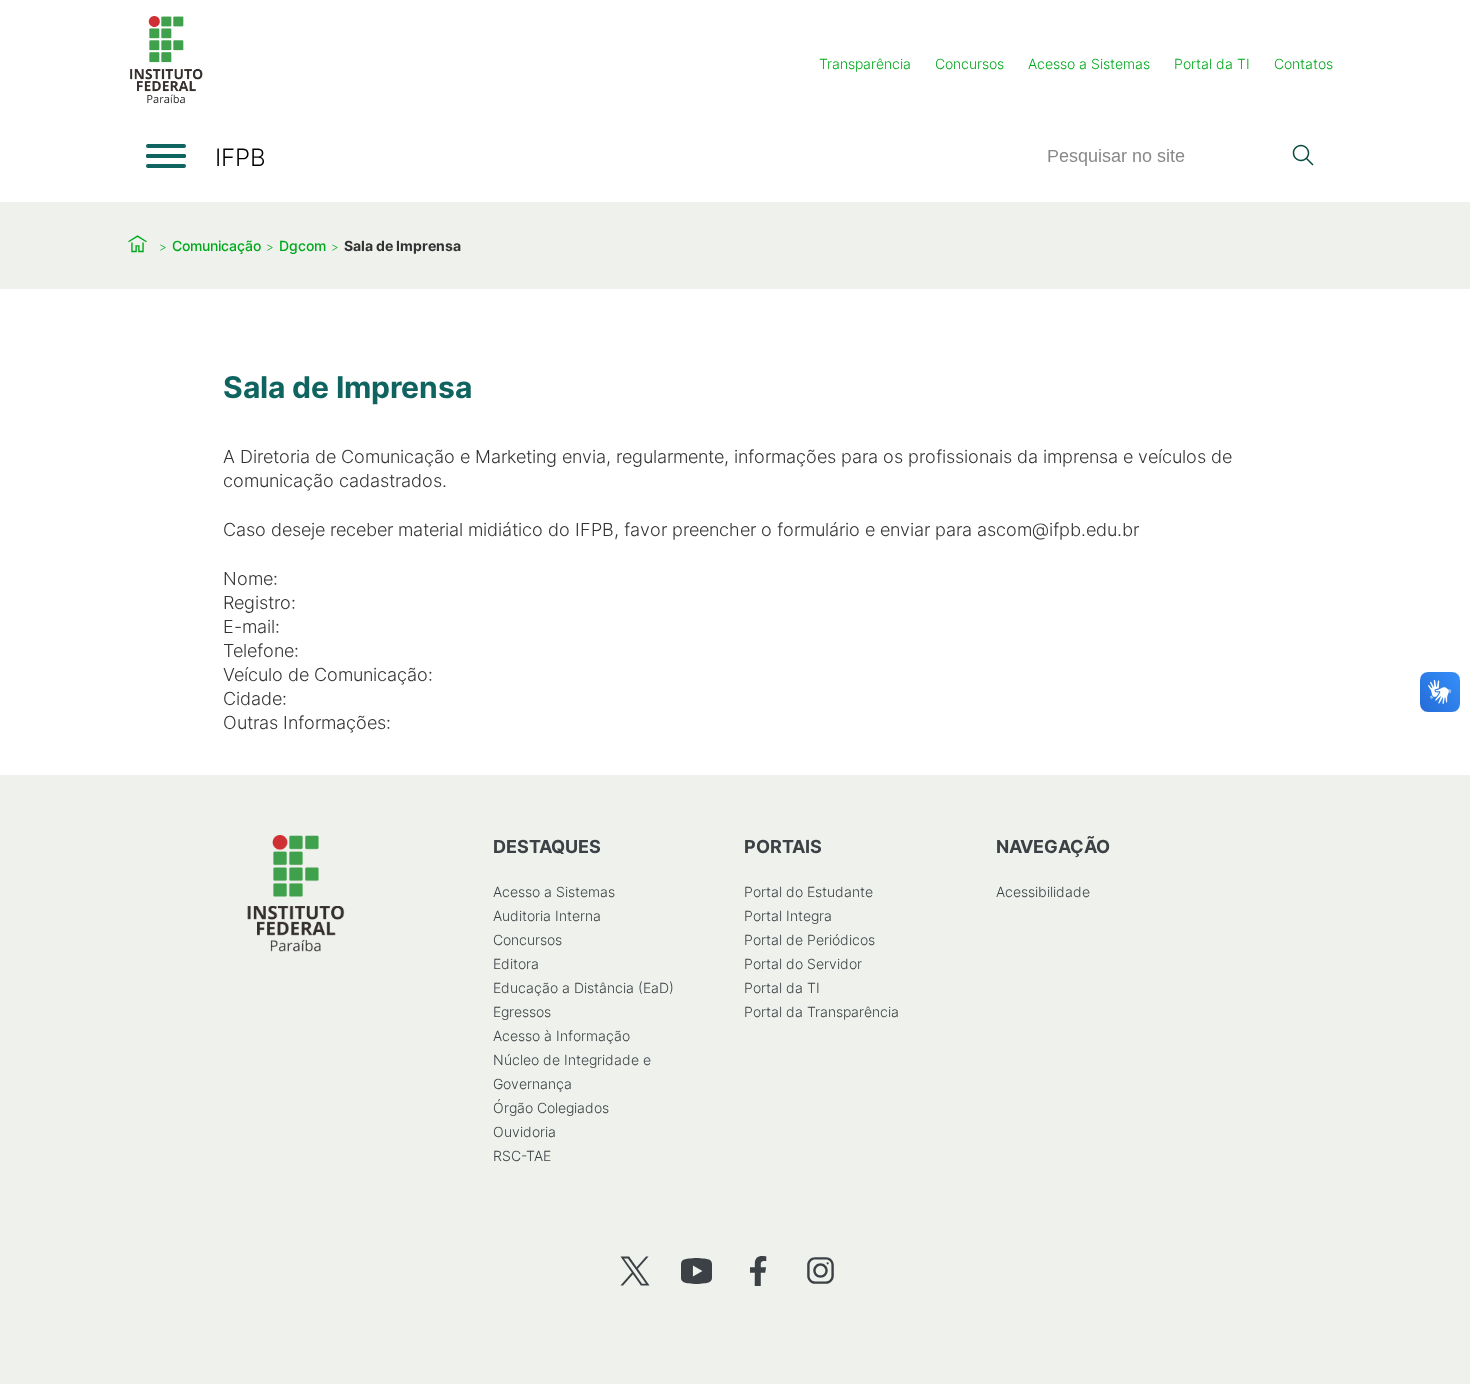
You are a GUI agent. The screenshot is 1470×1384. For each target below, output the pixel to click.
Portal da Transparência (821, 1011)
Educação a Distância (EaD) (583, 987)
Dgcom (302, 245)
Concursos (969, 63)
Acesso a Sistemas (1089, 63)
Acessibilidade (1043, 891)
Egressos (522, 1011)
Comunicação (216, 245)
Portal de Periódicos (809, 939)
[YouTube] (696, 1270)
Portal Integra (788, 915)
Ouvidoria (524, 1131)
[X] (634, 1270)
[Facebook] (758, 1270)
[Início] (166, 99)
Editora (516, 963)
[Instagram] (820, 1270)
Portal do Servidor (803, 963)
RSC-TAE (522, 1155)
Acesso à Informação (561, 1035)
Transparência (865, 63)
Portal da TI (1212, 63)
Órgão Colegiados (551, 1107)
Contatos (1303, 63)
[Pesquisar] (1302, 157)
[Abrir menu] (166, 156)
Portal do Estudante (808, 891)
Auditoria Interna (547, 915)
